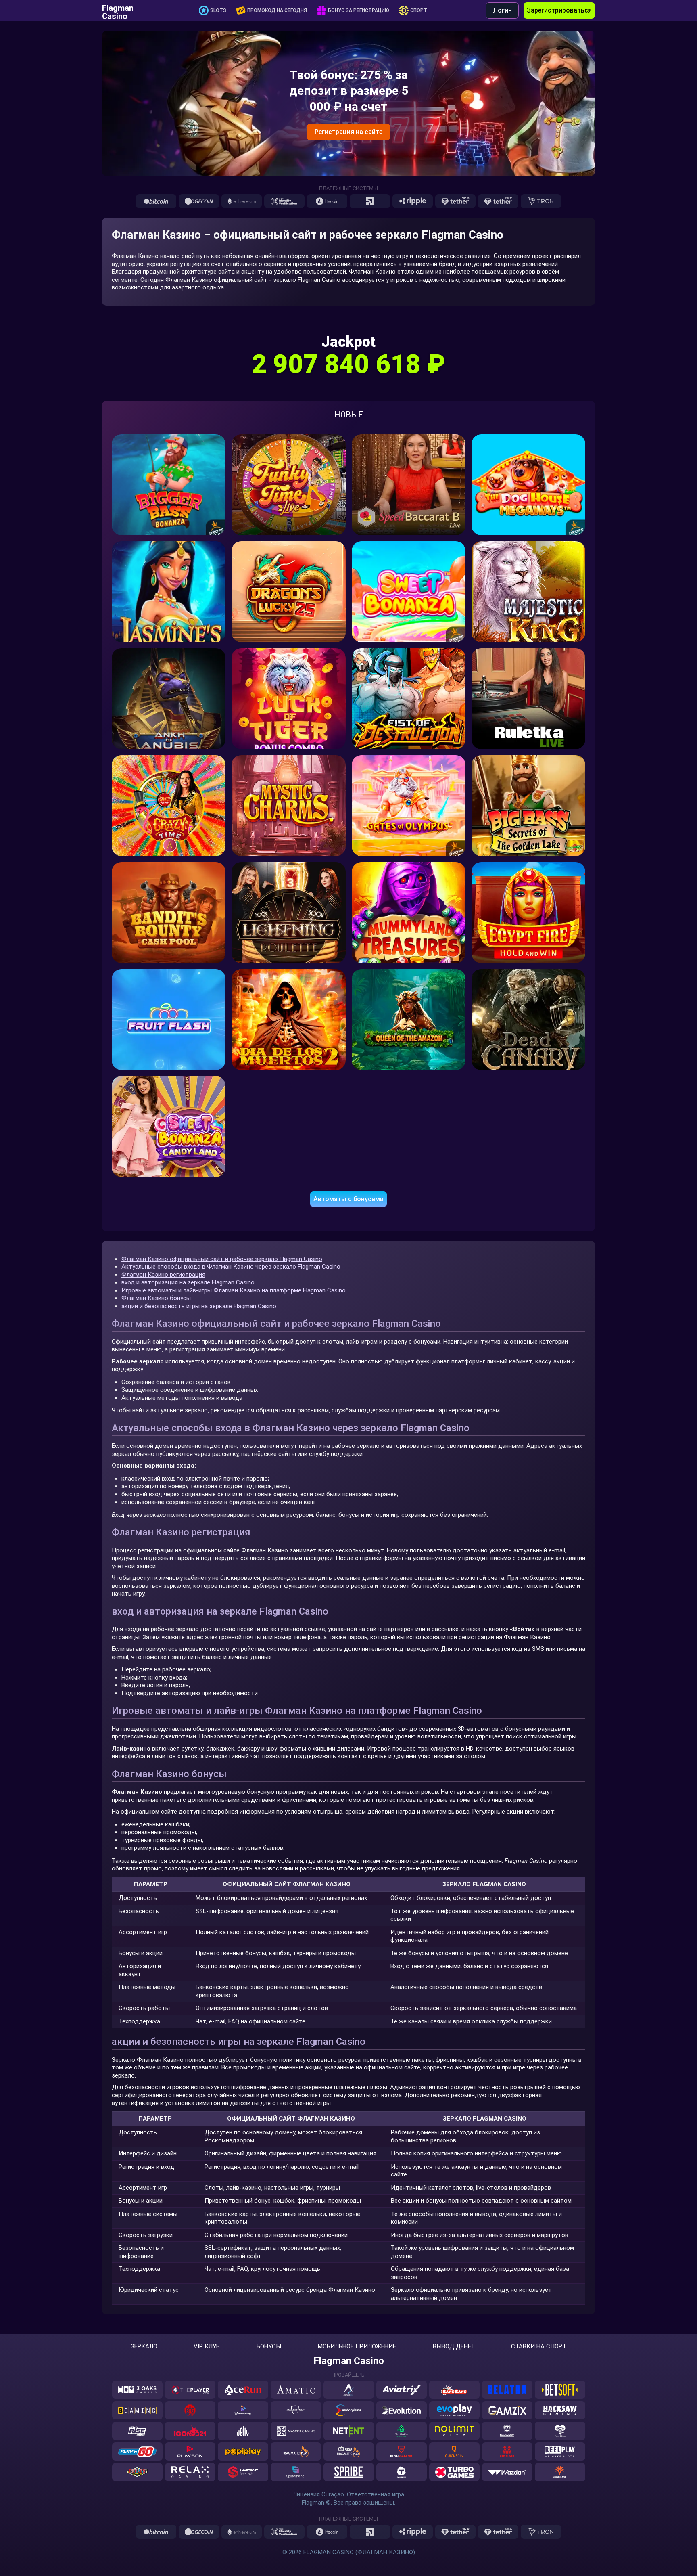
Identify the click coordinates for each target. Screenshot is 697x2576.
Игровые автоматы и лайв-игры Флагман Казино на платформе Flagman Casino (234, 1290)
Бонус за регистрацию (359, 10)
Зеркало (144, 2347)
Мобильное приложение (357, 2347)
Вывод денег (454, 2347)
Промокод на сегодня (277, 10)
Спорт (419, 10)
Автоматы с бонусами (348, 1199)
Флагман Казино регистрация (163, 1275)
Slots (218, 10)
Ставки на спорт (539, 2347)
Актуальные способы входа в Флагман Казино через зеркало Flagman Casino (231, 1267)
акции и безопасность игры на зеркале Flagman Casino (199, 1306)
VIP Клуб (207, 2347)
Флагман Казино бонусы (156, 1298)
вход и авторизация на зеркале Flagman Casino (188, 1282)
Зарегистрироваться (559, 10)
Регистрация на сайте (348, 132)
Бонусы (269, 2347)
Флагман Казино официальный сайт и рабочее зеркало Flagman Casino (222, 1259)
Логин (502, 10)
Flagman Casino (118, 10)
